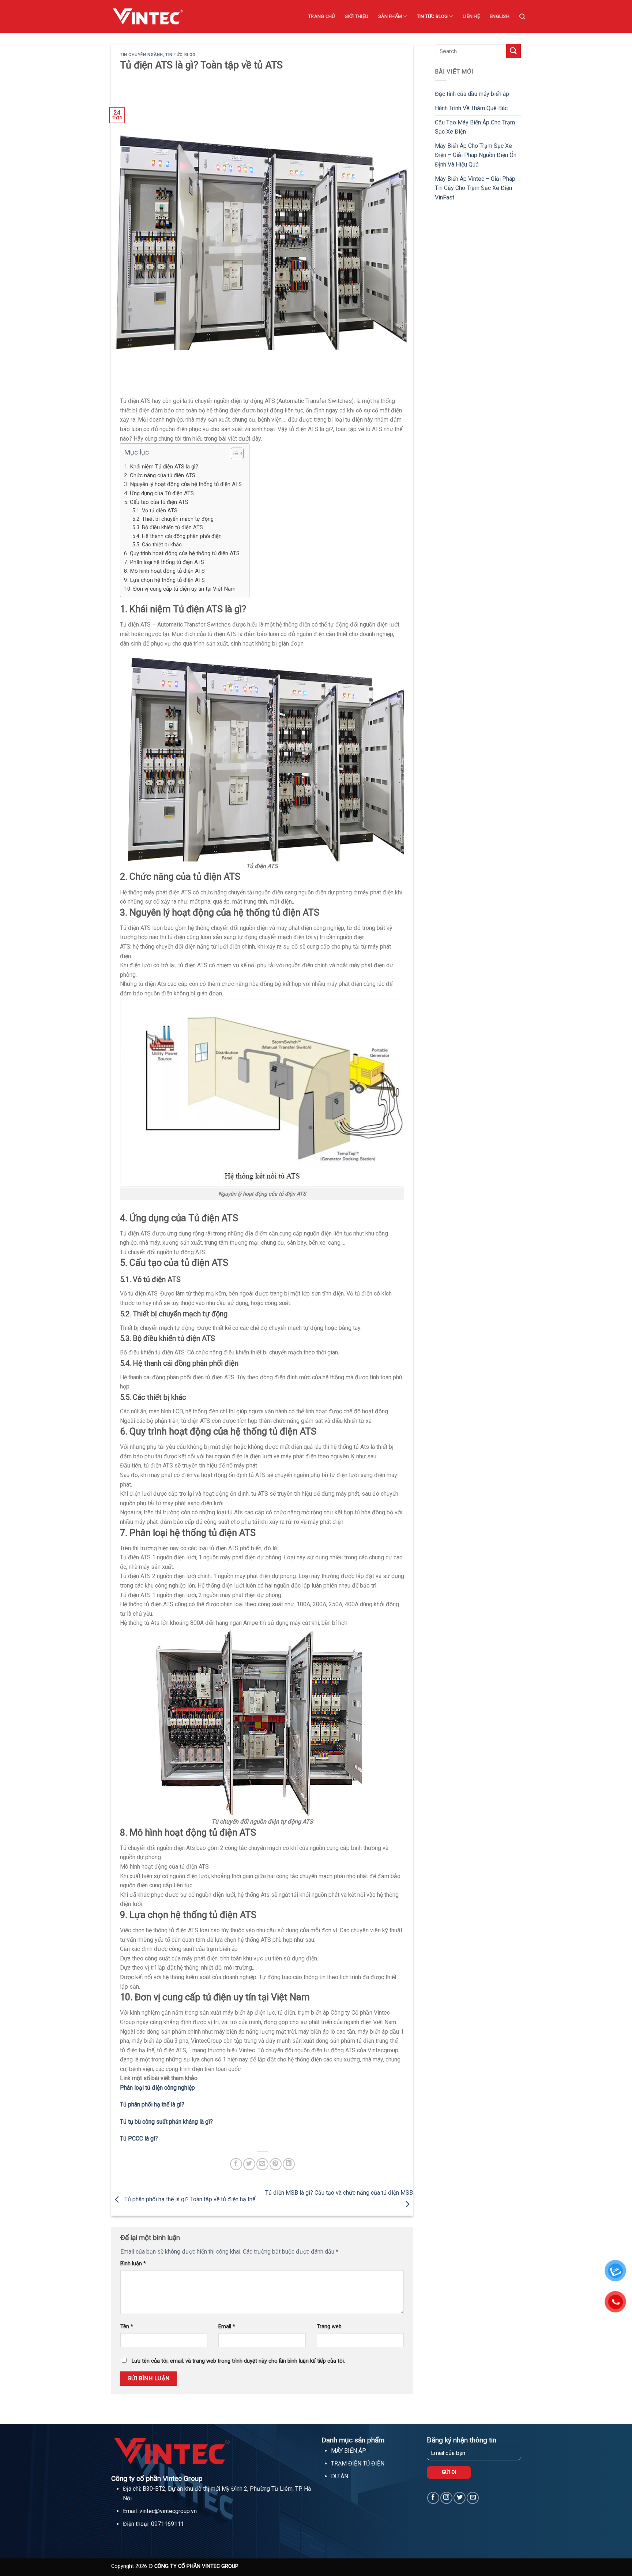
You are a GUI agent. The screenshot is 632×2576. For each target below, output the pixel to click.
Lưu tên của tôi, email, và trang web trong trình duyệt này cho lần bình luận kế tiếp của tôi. (238, 2361)
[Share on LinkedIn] (289, 2164)
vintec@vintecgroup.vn (168, 2511)
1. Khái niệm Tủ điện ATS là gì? (161, 467)
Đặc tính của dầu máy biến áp (472, 94)
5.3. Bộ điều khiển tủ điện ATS (168, 528)
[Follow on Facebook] (433, 2498)
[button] (234, 455)
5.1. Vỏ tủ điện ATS (155, 511)
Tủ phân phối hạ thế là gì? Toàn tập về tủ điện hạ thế (189, 2199)
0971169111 (168, 2524)
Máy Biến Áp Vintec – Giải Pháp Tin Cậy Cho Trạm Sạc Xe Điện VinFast (475, 188)
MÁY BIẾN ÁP (349, 2451)
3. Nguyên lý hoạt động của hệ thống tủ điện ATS (183, 484)
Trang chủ (321, 16)
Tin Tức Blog (432, 16)
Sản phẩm (390, 16)
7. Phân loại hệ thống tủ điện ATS (164, 562)
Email (227, 2327)
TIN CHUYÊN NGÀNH (142, 55)
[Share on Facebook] (236, 2164)
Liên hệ (471, 16)
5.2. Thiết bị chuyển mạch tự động (173, 519)
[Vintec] (148, 16)
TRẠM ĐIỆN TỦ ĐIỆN (358, 2463)
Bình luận (133, 2264)
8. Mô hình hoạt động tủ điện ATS (164, 571)
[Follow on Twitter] (460, 2498)
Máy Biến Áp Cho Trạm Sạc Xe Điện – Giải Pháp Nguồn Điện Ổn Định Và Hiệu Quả (476, 155)
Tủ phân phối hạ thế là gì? (152, 2104)
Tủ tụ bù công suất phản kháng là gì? (166, 2122)
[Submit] (513, 51)
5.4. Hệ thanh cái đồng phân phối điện (177, 536)
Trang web (329, 2327)
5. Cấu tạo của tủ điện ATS (156, 502)
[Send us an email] (473, 2498)
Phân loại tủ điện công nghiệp (157, 2088)
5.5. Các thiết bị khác (157, 545)
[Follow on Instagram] (446, 2498)
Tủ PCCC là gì (138, 2138)
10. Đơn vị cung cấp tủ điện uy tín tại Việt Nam (180, 589)
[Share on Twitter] (249, 2164)
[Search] (522, 17)
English (500, 16)
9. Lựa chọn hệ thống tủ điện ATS (164, 580)
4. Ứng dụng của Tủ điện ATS (159, 493)
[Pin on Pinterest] (276, 2164)
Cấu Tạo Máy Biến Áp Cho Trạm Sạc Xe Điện (475, 127)
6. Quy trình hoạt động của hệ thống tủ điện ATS (182, 553)
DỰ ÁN (340, 2476)
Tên (127, 2327)
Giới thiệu (356, 16)
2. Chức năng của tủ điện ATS (160, 475)
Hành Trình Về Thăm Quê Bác (471, 108)
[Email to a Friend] (262, 2164)
